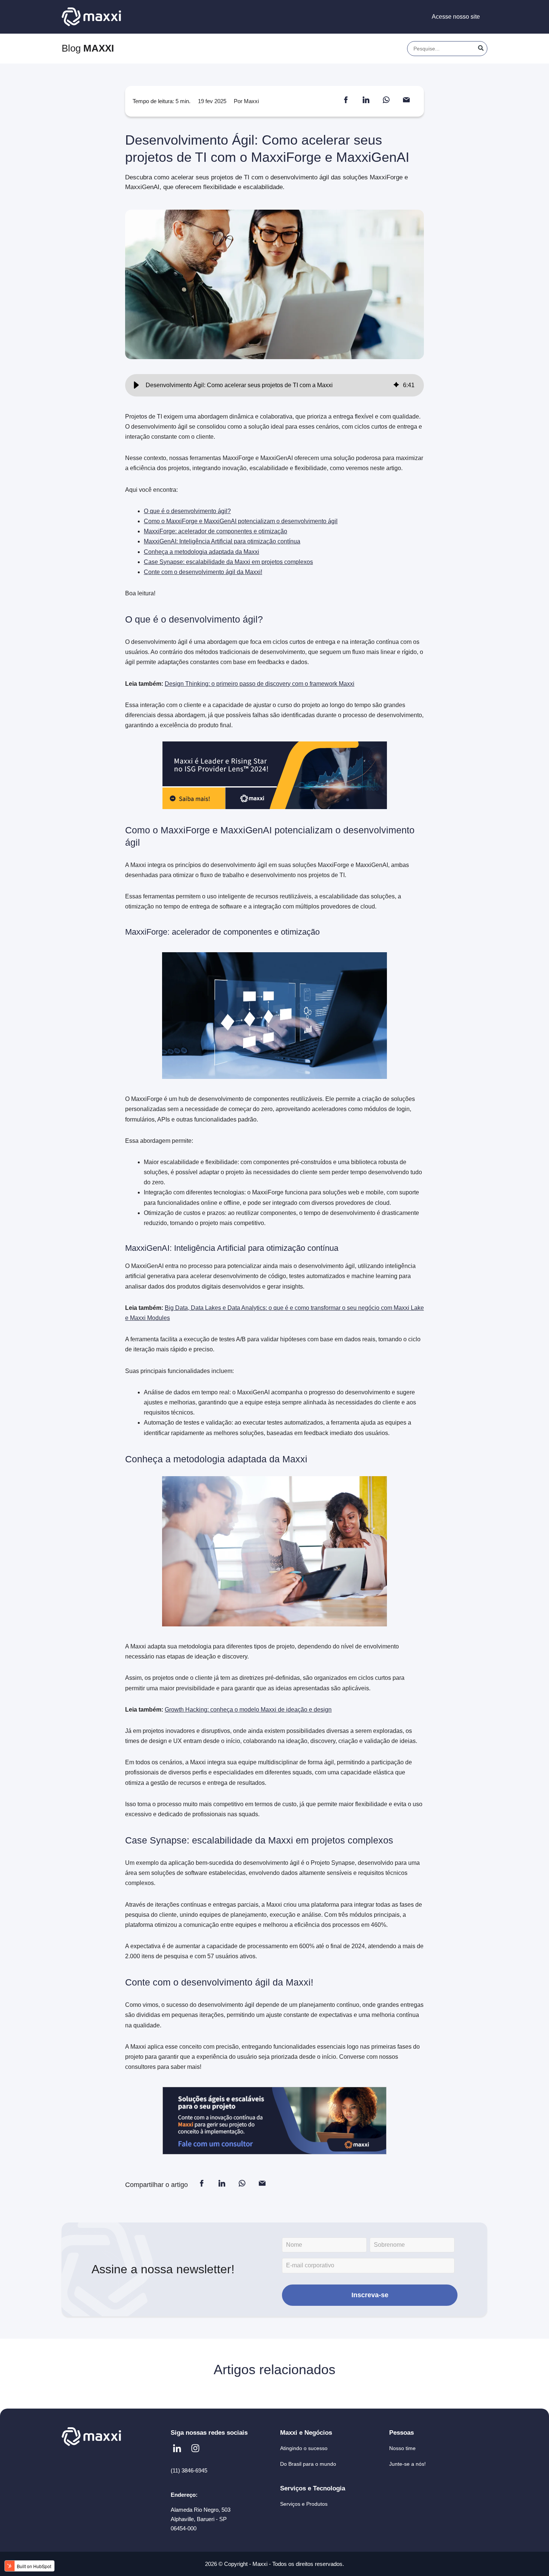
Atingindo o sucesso (304, 2448)
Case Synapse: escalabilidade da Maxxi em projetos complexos (228, 562)
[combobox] (447, 49)
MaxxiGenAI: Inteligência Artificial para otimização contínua (222, 541)
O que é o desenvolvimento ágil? (187, 511)
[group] (274, 385)
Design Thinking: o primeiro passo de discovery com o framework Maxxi (260, 684)
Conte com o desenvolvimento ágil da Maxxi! (203, 572)
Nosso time (402, 2448)
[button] (136, 385)
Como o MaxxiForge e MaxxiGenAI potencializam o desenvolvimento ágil (241, 521)
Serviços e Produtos (304, 2504)
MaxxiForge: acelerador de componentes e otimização (215, 531)
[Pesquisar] (481, 49)
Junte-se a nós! (407, 2464)
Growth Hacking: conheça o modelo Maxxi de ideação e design (248, 1710)
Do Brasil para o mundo (308, 2464)
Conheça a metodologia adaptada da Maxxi (201, 552)
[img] (396, 385)
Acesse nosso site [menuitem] (456, 17)
